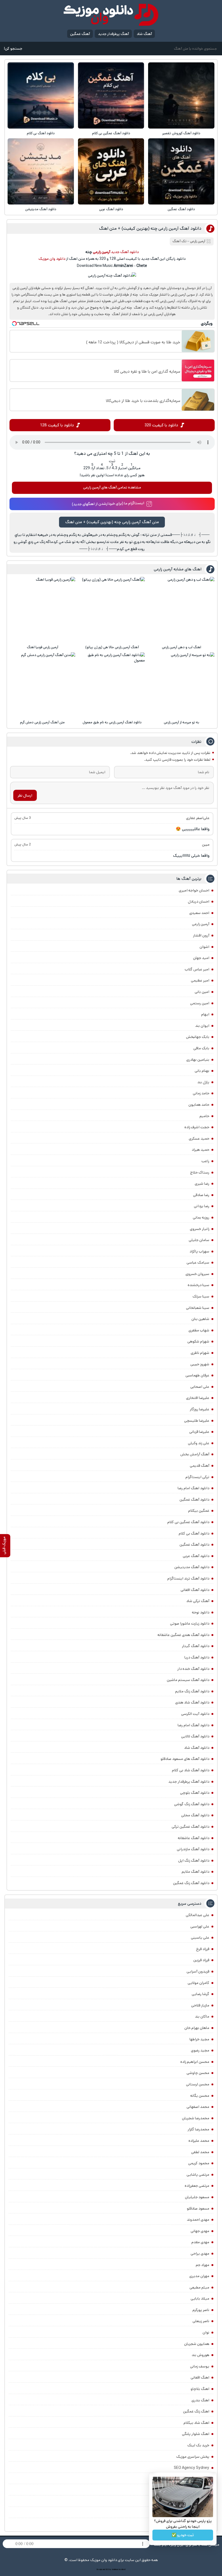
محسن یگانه (200, 2096)
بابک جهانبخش (198, 1037)
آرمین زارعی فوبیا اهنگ (43, 647)
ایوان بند (202, 1026)
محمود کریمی (199, 2163)
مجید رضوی (200, 2050)
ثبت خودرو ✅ (183, 2535)
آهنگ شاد (144, 34)
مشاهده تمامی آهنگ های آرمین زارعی (112, 487)
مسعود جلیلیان (197, 2197)
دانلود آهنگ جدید (125, 252)
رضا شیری (202, 1184)
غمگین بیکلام (199, 1511)
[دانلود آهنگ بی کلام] (41, 95)
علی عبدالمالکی (197, 1915)
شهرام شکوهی (198, 1341)
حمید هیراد (200, 1150)
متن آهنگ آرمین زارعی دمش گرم (42, 722)
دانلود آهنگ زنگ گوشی (192, 1804)
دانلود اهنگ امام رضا (193, 1488)
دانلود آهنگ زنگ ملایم (192, 1691)
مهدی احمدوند (198, 2220)
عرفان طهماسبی (197, 1375)
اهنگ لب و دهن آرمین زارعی (182, 647)
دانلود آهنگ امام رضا (193, 1725)
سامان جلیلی (199, 1240)
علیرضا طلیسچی (197, 1421)
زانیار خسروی (200, 1229)
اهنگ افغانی (200, 2377)
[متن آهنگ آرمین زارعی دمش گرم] (43, 685)
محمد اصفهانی (198, 2107)
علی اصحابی (200, 1387)
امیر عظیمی (200, 980)
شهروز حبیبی (200, 1364)
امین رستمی (200, 1003)
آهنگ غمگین (80, 34)
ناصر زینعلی (201, 2321)
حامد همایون (199, 1105)
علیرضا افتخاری (198, 1398)
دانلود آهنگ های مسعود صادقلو (185, 1759)
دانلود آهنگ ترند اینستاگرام (188, 1578)
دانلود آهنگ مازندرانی (193, 1849)
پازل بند (203, 1082)
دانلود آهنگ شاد (197, 1748)
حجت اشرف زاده (197, 1127)
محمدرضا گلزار (198, 2129)
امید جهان (201, 958)
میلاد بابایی (200, 2299)
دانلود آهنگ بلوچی (195, 1793)
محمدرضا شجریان (196, 2118)
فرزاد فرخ (203, 1949)
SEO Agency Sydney (192, 2468)
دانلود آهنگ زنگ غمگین (191, 1883)
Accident (122, 2569)
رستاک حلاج (200, 1172)
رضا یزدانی (202, 1206)
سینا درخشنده (198, 1285)
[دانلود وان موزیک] (111, 15)
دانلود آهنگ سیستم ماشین (188, 1680)
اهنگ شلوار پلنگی (196, 2434)
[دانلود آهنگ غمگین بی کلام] (111, 95)
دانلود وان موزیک (52, 259)
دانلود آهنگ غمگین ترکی (190, 1827)
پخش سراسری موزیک (193, 2457)
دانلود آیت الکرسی (195, 1714)
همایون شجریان (197, 2344)
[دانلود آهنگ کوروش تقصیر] (181, 95)
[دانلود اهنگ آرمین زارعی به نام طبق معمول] (112, 685)
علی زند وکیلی (199, 1443)
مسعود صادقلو (198, 2209)
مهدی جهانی (200, 2231)
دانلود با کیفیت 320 (161, 425)
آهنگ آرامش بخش (195, 1454)
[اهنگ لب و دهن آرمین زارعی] (182, 610)
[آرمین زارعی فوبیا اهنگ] (43, 610)
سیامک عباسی (198, 1263)
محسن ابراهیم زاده (195, 2062)
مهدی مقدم (200, 2242)
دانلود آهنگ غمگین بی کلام (111, 133)
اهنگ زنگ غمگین (196, 2411)
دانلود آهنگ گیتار (196, 1646)
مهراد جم (203, 2265)
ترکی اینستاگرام (197, 1477)
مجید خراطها (199, 2039)
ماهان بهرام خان (197, 2028)
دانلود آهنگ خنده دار (193, 1669)
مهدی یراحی (200, 2254)
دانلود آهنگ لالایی (195, 1736)
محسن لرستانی (198, 2084)
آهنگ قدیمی (200, 1466)
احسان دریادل (199, 902)
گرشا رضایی (200, 1994)
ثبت (112, 461)
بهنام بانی (202, 1071)
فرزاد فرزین (201, 1960)
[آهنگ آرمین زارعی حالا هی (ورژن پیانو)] (112, 610)
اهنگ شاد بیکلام (196, 2423)
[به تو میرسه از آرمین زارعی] (182, 685)
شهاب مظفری (199, 1330)
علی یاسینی (200, 1938)
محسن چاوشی (198, 2073)
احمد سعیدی (199, 913)
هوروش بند (200, 2355)
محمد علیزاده (199, 2141)
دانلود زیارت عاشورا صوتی (190, 1623)
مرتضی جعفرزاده (197, 2186)
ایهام (205, 1014)
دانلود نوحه (201, 1612)
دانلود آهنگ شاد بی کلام (191, 1770)
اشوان (204, 947)
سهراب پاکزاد (199, 1251)
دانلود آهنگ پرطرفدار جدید (189, 1782)
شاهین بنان (200, 1319)
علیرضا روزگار (200, 1409)
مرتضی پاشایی (198, 2175)
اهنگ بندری (200, 2400)
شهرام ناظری (200, 1353)
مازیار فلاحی (200, 2005)
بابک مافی (201, 1048)
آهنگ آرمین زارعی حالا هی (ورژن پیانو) (112, 647)
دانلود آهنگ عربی (111, 209)
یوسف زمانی (200, 2366)
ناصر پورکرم (201, 2310)
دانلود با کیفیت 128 (57, 425)
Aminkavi (115, 2569)
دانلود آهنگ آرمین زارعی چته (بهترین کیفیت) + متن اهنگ (150, 228)
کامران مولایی (198, 1983)
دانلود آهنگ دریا (197, 1657)
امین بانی (202, 992)
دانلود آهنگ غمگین (181, 209)
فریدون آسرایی (198, 1971)
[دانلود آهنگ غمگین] (181, 171)
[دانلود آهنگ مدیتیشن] (41, 171)
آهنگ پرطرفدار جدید (113, 34)
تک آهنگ (179, 241)
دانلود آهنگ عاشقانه (194, 1838)
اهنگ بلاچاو (200, 2389)
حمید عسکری (199, 1139)
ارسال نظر (25, 795)
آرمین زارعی (201, 924)
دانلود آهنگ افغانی (195, 1590)
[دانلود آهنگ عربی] (111, 171)
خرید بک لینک (198, 2445)
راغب (205, 1161)
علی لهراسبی (200, 1926)
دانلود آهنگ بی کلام (41, 133)
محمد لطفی (200, 2152)
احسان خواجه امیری (194, 890)
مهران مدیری (199, 2276)
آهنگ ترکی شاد (198, 1601)
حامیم (204, 1116)
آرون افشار (201, 935)
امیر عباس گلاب (197, 969)
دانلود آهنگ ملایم (195, 1872)
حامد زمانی (201, 1093)
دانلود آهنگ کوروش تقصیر (181, 133)
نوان (206, 2332)
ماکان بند (202, 2016)
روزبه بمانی (201, 1217)
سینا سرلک (201, 1296)
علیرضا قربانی (199, 1432)
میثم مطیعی (199, 2287)
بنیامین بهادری (198, 1060)
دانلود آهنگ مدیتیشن (41, 209)
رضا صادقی (201, 1195)
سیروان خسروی (197, 1274)
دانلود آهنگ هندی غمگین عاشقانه (183, 1635)
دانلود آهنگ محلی (195, 1815)
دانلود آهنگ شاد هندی (192, 1702)
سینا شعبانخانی (198, 1308)
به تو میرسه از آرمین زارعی (182, 722)
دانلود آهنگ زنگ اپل (194, 1861)
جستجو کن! (13, 49)
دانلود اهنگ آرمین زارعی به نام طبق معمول (112, 722)
